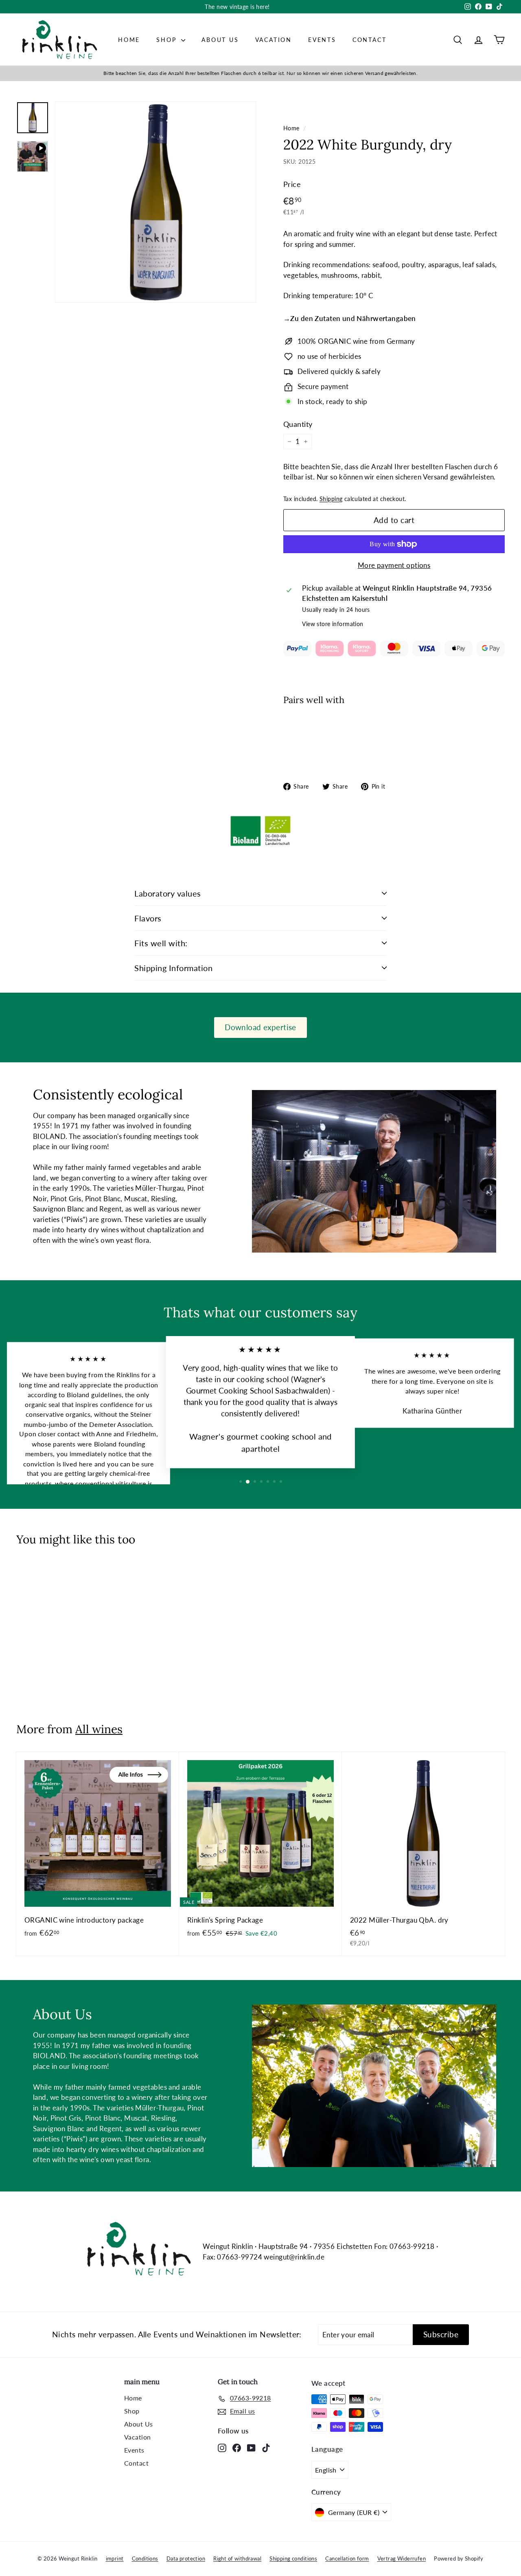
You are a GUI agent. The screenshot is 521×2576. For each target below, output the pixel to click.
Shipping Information (173, 968)
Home (129, 40)
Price (292, 184)
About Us (220, 40)
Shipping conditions (293, 2558)
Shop (168, 40)
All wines (99, 1729)
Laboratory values (168, 893)
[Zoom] (155, 202)
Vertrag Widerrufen (402, 2558)
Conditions (145, 2558)
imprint (115, 2558)
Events (322, 40)
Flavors (148, 918)
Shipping (331, 499)
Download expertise (260, 1027)
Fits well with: (161, 943)
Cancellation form (347, 2558)
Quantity (298, 424)
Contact (370, 40)
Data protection (186, 2558)
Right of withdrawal (237, 2558)
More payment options (394, 565)
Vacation (274, 40)
